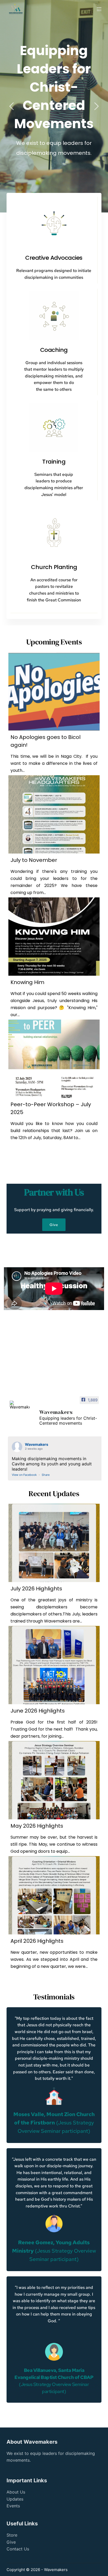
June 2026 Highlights (38, 1711)
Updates (15, 2499)
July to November (34, 860)
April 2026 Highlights (37, 1941)
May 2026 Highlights (37, 1826)
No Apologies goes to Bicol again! (45, 741)
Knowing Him (27, 982)
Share (46, 1475)
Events (13, 2506)
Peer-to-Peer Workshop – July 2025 (51, 1108)
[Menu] (99, 9)
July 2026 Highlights (36, 1589)
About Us (16, 2492)
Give (11, 2542)
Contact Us (18, 2549)
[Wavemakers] (20, 1405)
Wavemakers (37, 1444)
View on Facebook (24, 1475)
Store (12, 2535)
